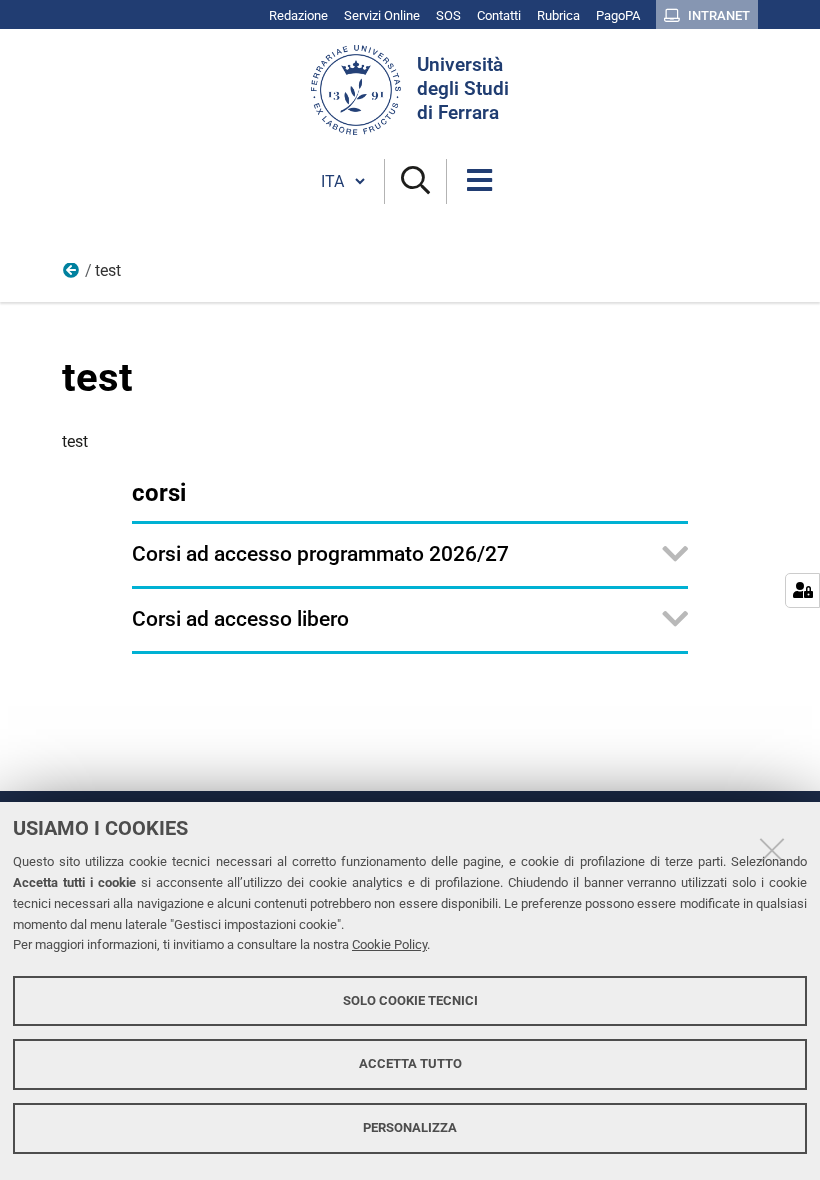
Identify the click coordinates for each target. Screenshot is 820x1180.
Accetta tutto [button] (410, 1063)
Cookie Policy (389, 944)
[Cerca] (415, 181)
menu (72, 275)
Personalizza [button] (410, 1127)
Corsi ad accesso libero (240, 619)
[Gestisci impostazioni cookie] (802, 590)
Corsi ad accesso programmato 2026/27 (320, 554)
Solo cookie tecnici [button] (410, 1000)
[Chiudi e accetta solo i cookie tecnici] (772, 850)
